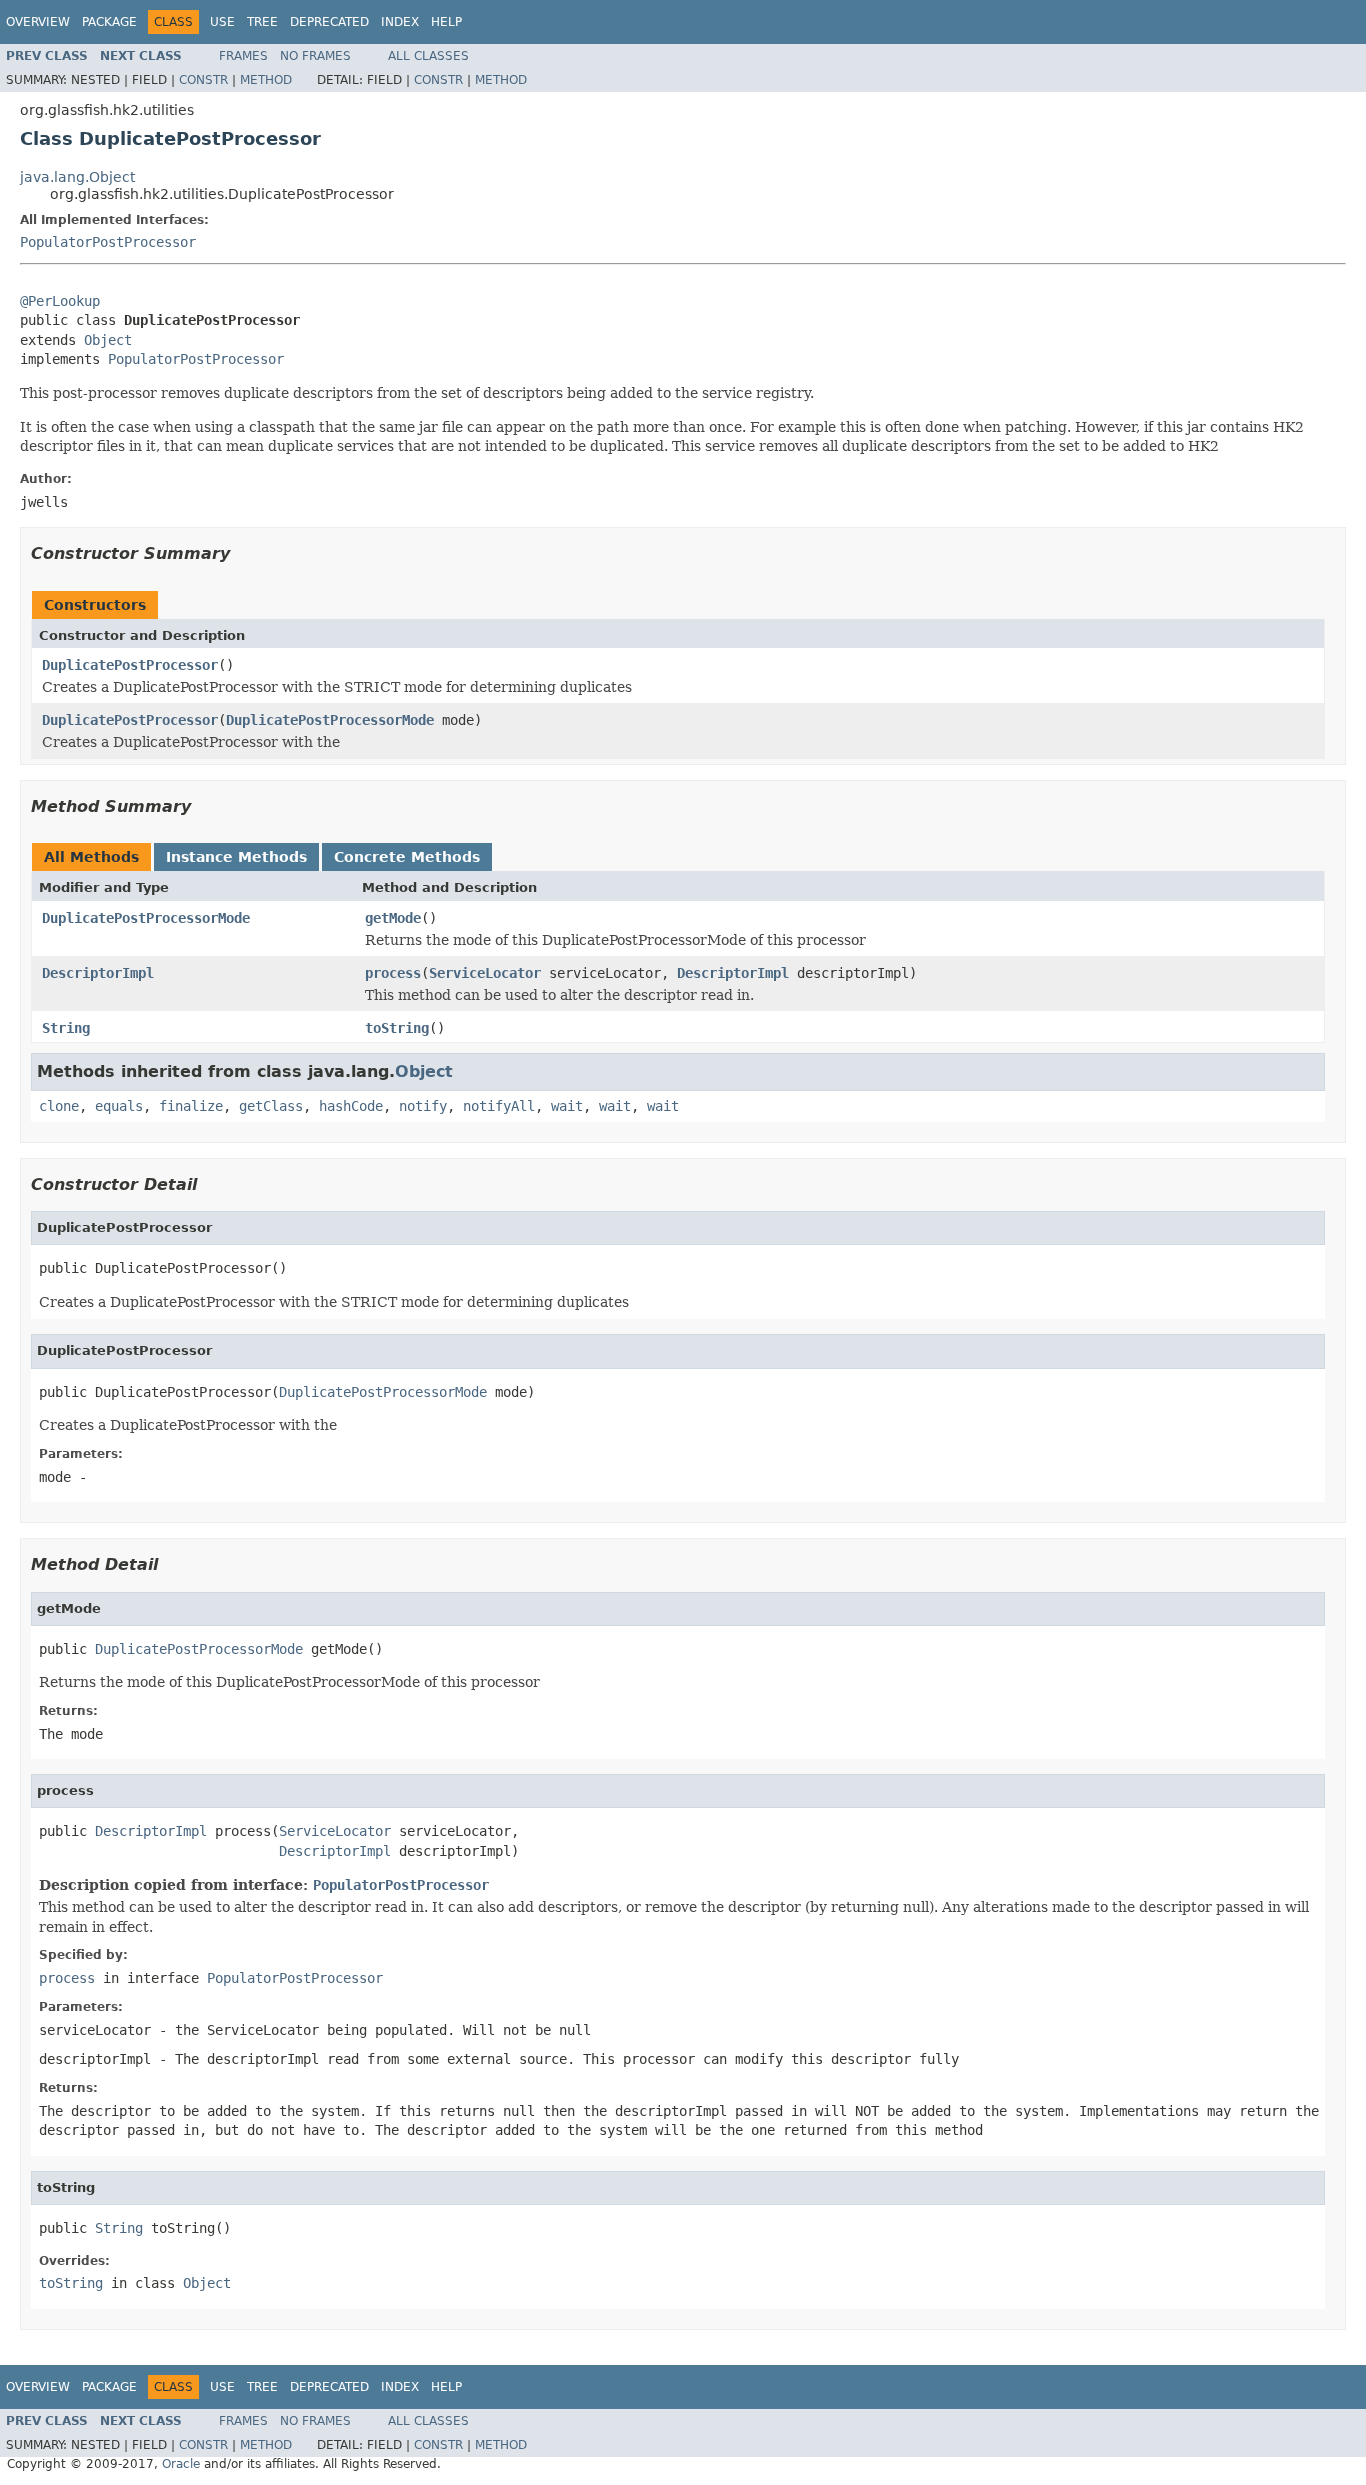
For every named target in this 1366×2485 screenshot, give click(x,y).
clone (59, 1106)
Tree (262, 22)
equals (119, 1106)
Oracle (181, 2464)
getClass (271, 1106)
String (66, 1028)
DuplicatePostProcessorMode (330, 720)
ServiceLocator (485, 973)
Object (108, 340)
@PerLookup (60, 301)
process (393, 973)
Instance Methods (236, 857)
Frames (243, 56)
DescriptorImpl (98, 973)
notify (423, 1106)
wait (567, 1106)
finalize (191, 1106)
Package (109, 22)
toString (397, 1028)
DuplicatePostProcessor (130, 665)
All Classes (428, 56)
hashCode (351, 1106)
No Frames (315, 56)
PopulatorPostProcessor (108, 242)
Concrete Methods (407, 857)
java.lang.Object (77, 177)
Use (222, 22)
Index (400, 22)
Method (266, 80)
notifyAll (499, 1106)
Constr (203, 80)
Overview (38, 22)
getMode (393, 918)
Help (446, 22)
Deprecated (329, 22)
